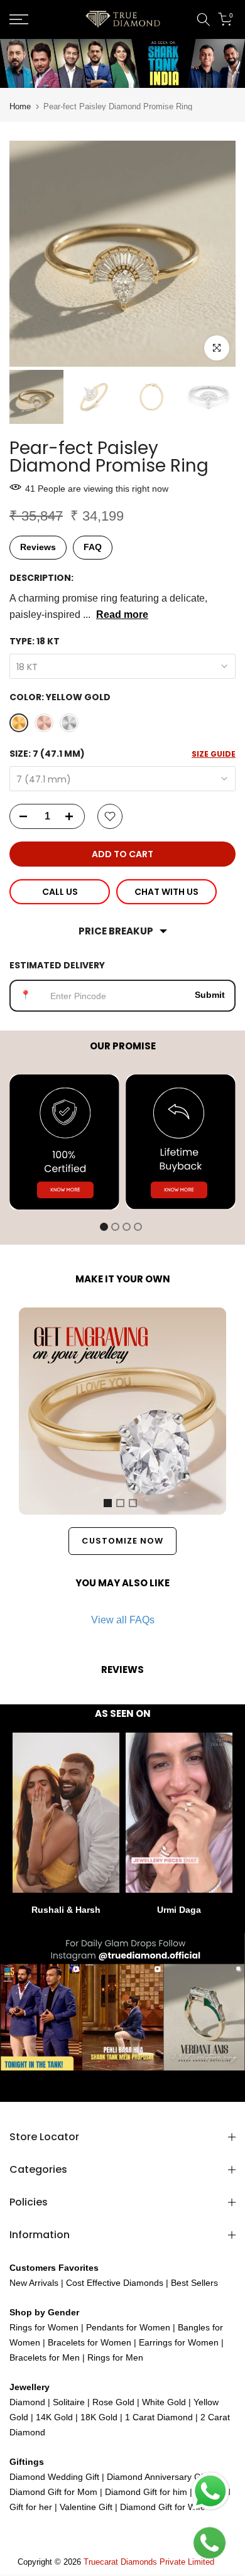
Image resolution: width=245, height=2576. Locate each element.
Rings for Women (44, 2327)
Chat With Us (166, 892)
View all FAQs (123, 1620)
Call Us (60, 892)
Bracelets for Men (45, 2357)
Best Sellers (193, 2283)
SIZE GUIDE (214, 754)
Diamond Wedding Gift (54, 2477)
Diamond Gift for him (146, 2492)
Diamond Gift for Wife (161, 2507)
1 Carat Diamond (159, 2417)
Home (20, 106)
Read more (122, 614)
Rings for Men (114, 2357)
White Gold (164, 2402)
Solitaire (68, 2402)
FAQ (93, 547)
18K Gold (99, 2417)
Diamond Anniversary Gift (156, 2477)
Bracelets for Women (90, 2342)
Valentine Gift (86, 2507)
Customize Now (122, 1541)
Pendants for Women (127, 2327)
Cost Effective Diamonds (115, 2283)
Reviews (38, 547)
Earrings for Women (179, 2342)
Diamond (27, 2402)
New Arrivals (34, 2283)
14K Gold (54, 2417)
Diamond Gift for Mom (55, 2492)
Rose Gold (113, 2402)
